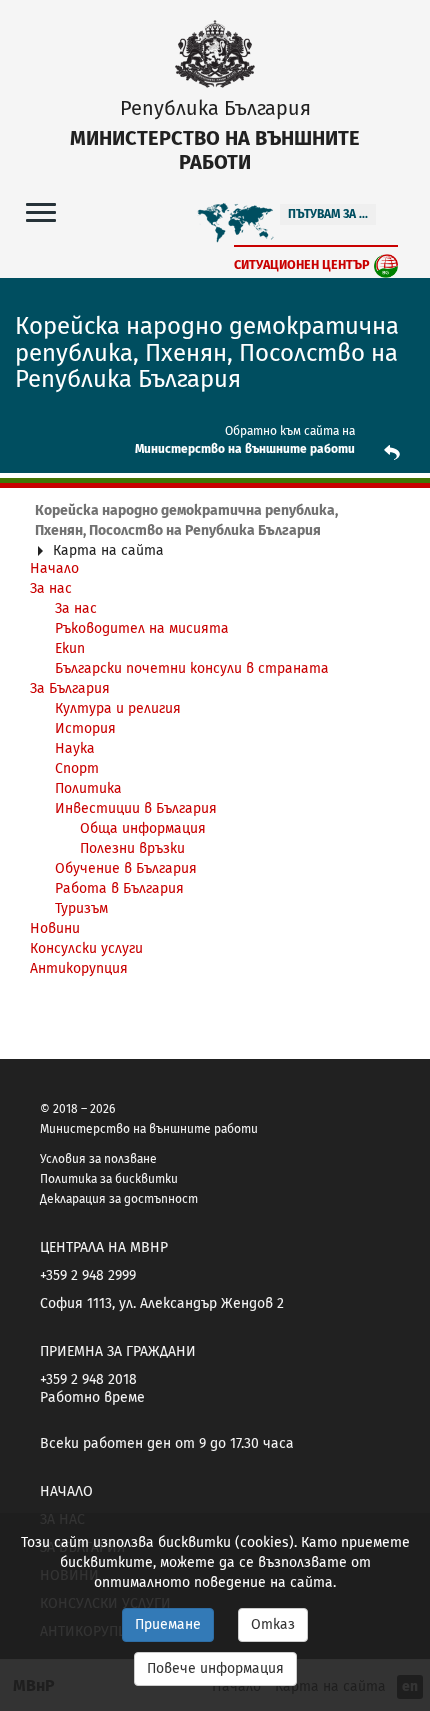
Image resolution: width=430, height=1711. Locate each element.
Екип (70, 648)
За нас (51, 588)
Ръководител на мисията (142, 628)
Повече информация (215, 1668)
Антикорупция (79, 968)
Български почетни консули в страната (192, 668)
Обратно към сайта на (290, 431)
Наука (75, 748)
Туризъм (81, 908)
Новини (55, 928)
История (85, 728)
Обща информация (143, 828)
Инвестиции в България (136, 808)
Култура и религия (118, 708)
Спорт (77, 768)
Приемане (168, 1624)
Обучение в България (126, 868)
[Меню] (41, 211)
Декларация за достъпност (119, 1199)
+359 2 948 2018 (88, 1379)
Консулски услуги (86, 948)
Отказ (273, 1624)
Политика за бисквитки (109, 1179)
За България (70, 688)
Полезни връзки (132, 848)
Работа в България (119, 888)
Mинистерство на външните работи (245, 449)
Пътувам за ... (328, 214)
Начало (66, 1491)
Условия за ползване (98, 1159)
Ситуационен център (302, 264)
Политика (88, 788)
